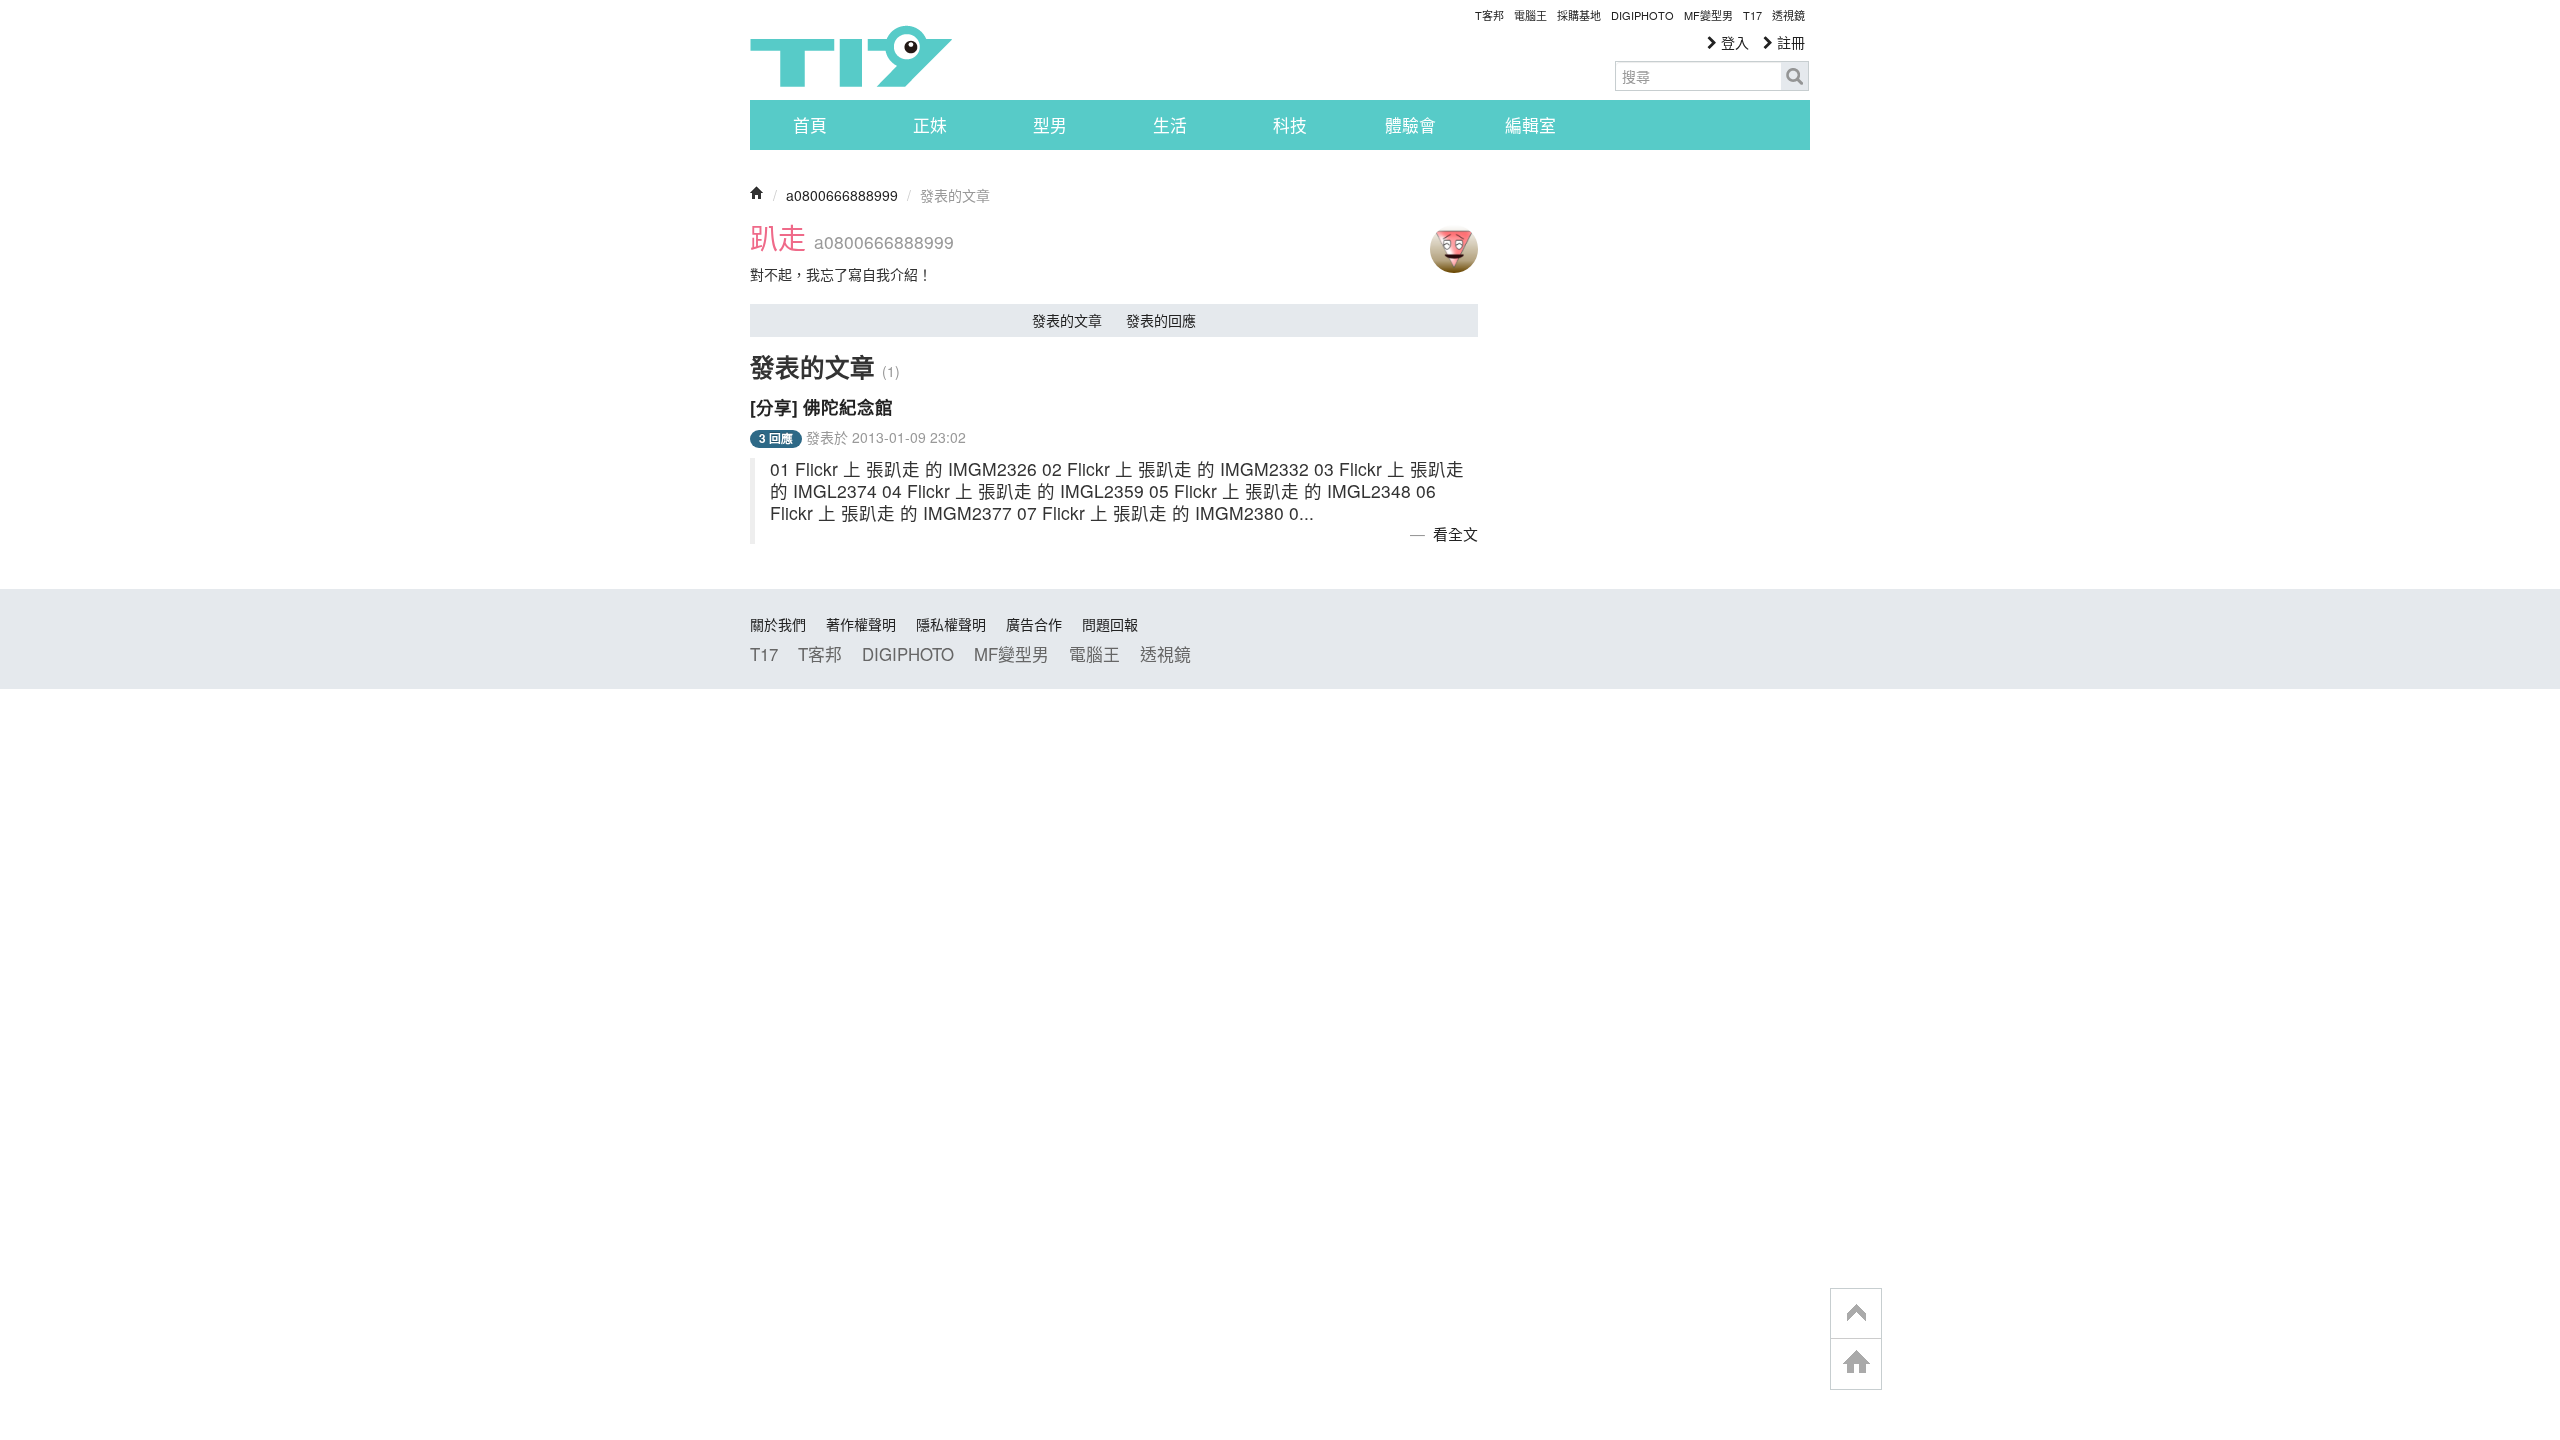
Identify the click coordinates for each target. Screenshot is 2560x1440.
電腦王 (1530, 15)
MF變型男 (1708, 15)
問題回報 (1110, 624)
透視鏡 (1788, 15)
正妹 (930, 125)
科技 (1290, 125)
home (1856, 1363)
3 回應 (776, 438)
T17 (851, 56)
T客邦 (1489, 15)
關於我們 (778, 624)
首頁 (810, 125)
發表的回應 (1161, 320)
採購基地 (1579, 15)
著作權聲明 (861, 624)
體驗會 (1410, 125)
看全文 (1455, 533)
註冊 (1789, 42)
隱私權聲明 (951, 624)
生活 (1170, 125)
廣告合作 (1034, 624)
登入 (1733, 42)
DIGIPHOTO (1642, 15)
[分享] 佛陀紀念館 (821, 406)
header (1856, 1314)
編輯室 (1530, 125)
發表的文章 (1067, 320)
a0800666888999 (842, 195)
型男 (1050, 125)
